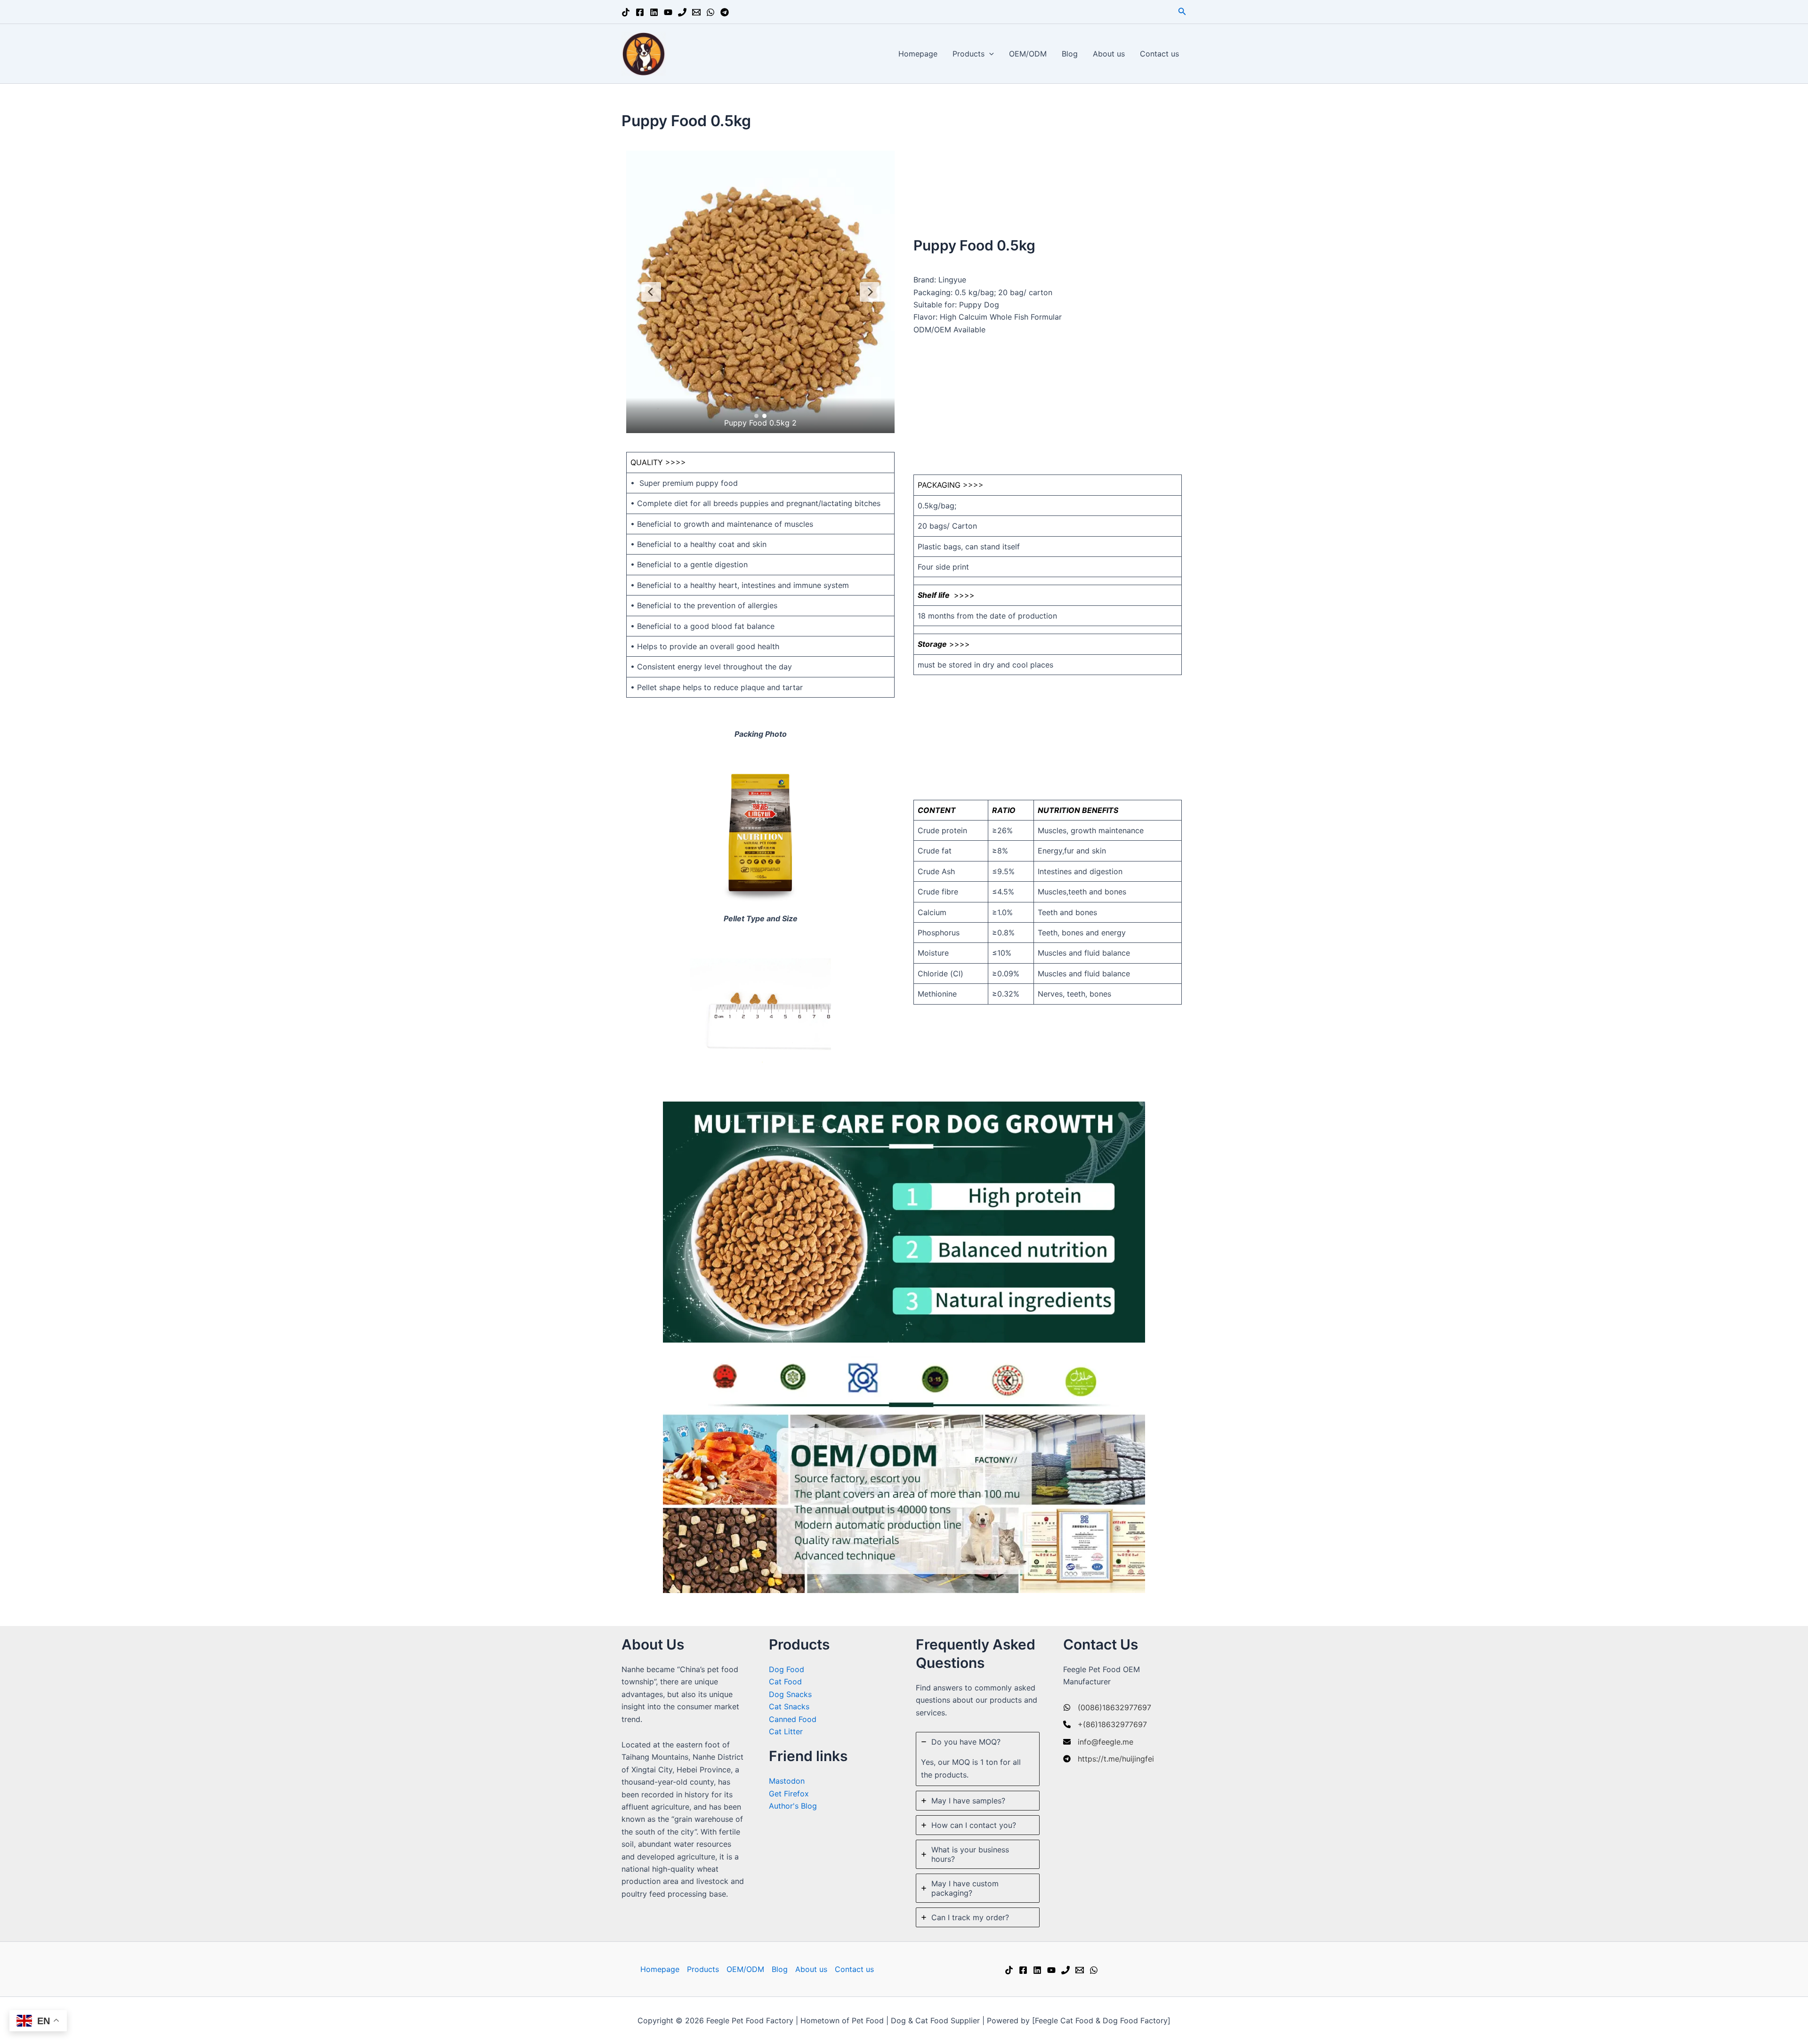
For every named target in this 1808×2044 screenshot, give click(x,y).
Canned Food (793, 1719)
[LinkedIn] (654, 12)
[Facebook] (640, 12)
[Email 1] (696, 12)
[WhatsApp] (710, 12)
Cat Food (785, 1682)
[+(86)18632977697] (1105, 1724)
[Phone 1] (682, 12)
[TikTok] (626, 12)
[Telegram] (725, 12)
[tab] (978, 1759)
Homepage (918, 54)
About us (1109, 54)
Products (969, 54)
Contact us (1159, 54)
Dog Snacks (790, 1694)
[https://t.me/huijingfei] (1109, 1759)
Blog (1070, 54)
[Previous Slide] (651, 292)
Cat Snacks (789, 1706)
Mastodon (787, 1781)
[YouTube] (668, 12)
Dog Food (787, 1669)
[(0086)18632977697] (1107, 1707)
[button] (1182, 12)
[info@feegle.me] (1098, 1742)
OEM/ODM (1028, 54)
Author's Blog (793, 1806)
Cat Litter (786, 1731)
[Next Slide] (870, 292)
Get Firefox (789, 1794)
